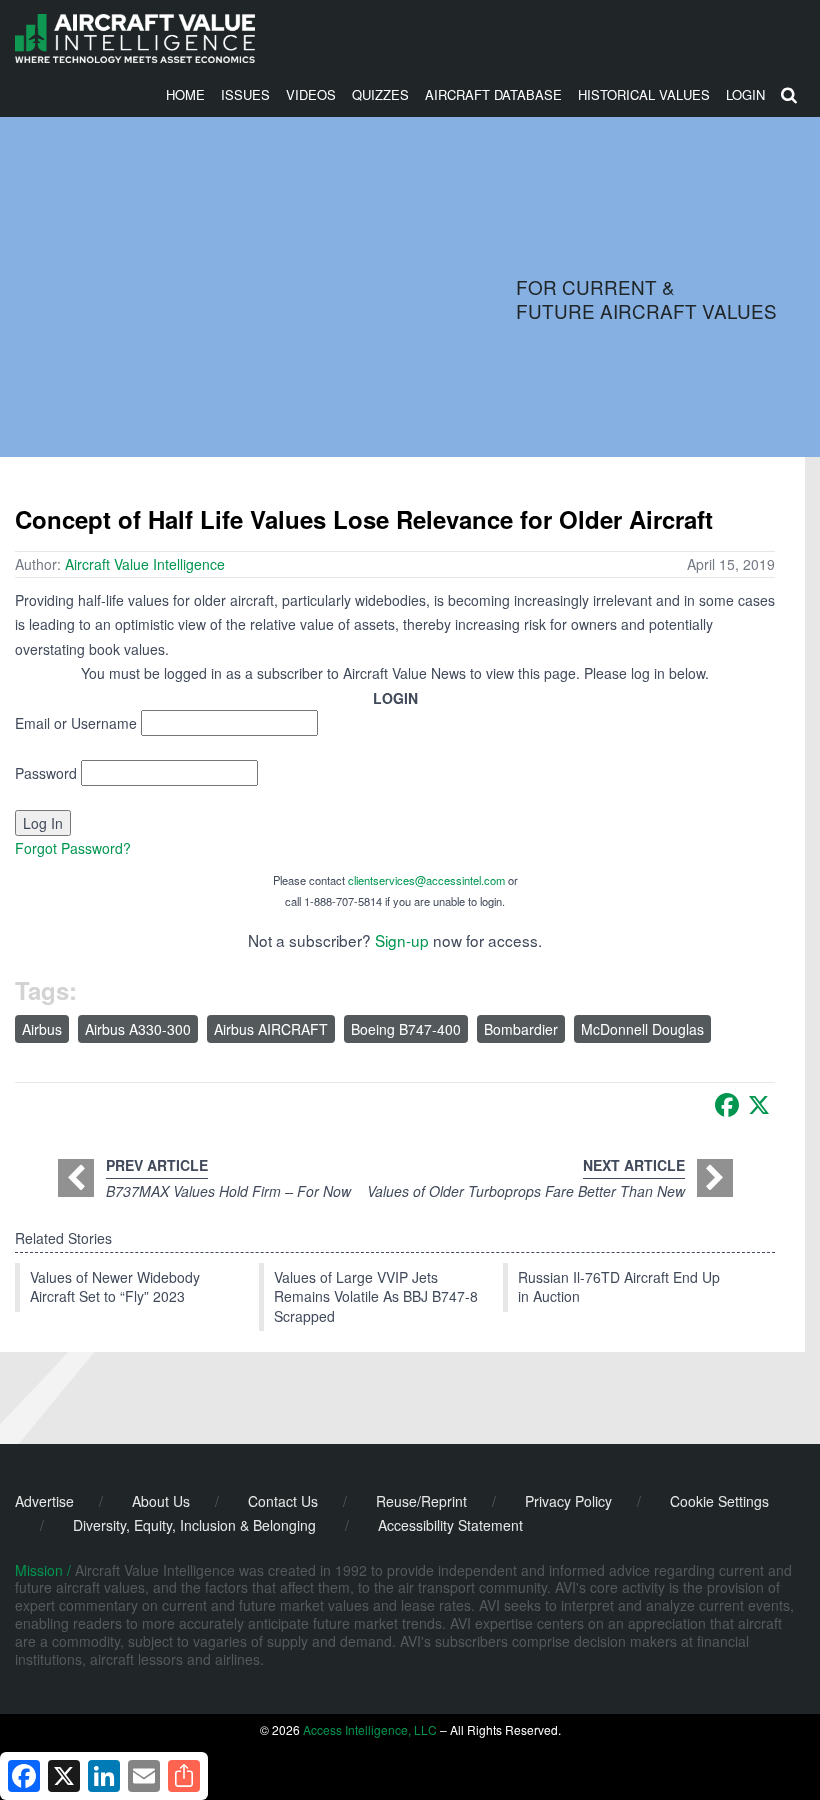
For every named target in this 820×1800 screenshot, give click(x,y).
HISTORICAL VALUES (644, 94)
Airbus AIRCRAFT (271, 1029)
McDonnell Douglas (642, 1029)
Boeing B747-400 (406, 1029)
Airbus (42, 1029)
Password (46, 773)
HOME (185, 94)
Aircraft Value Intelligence (145, 564)
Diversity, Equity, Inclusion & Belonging (194, 1525)
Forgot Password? (73, 848)
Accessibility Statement (450, 1525)
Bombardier (521, 1029)
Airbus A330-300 (138, 1029)
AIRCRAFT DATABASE (493, 94)
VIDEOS (311, 94)
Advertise (44, 1501)
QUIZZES (380, 94)
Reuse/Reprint (421, 1501)
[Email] (144, 1776)
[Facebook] (727, 1105)
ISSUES (245, 94)
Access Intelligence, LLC (370, 1729)
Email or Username (76, 723)
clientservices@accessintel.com (426, 880)
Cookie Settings (719, 1501)
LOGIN (745, 94)
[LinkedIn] (104, 1776)
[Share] (184, 1776)
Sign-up (402, 940)
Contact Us (283, 1501)
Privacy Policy (568, 1501)
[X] (759, 1105)
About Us (161, 1501)
